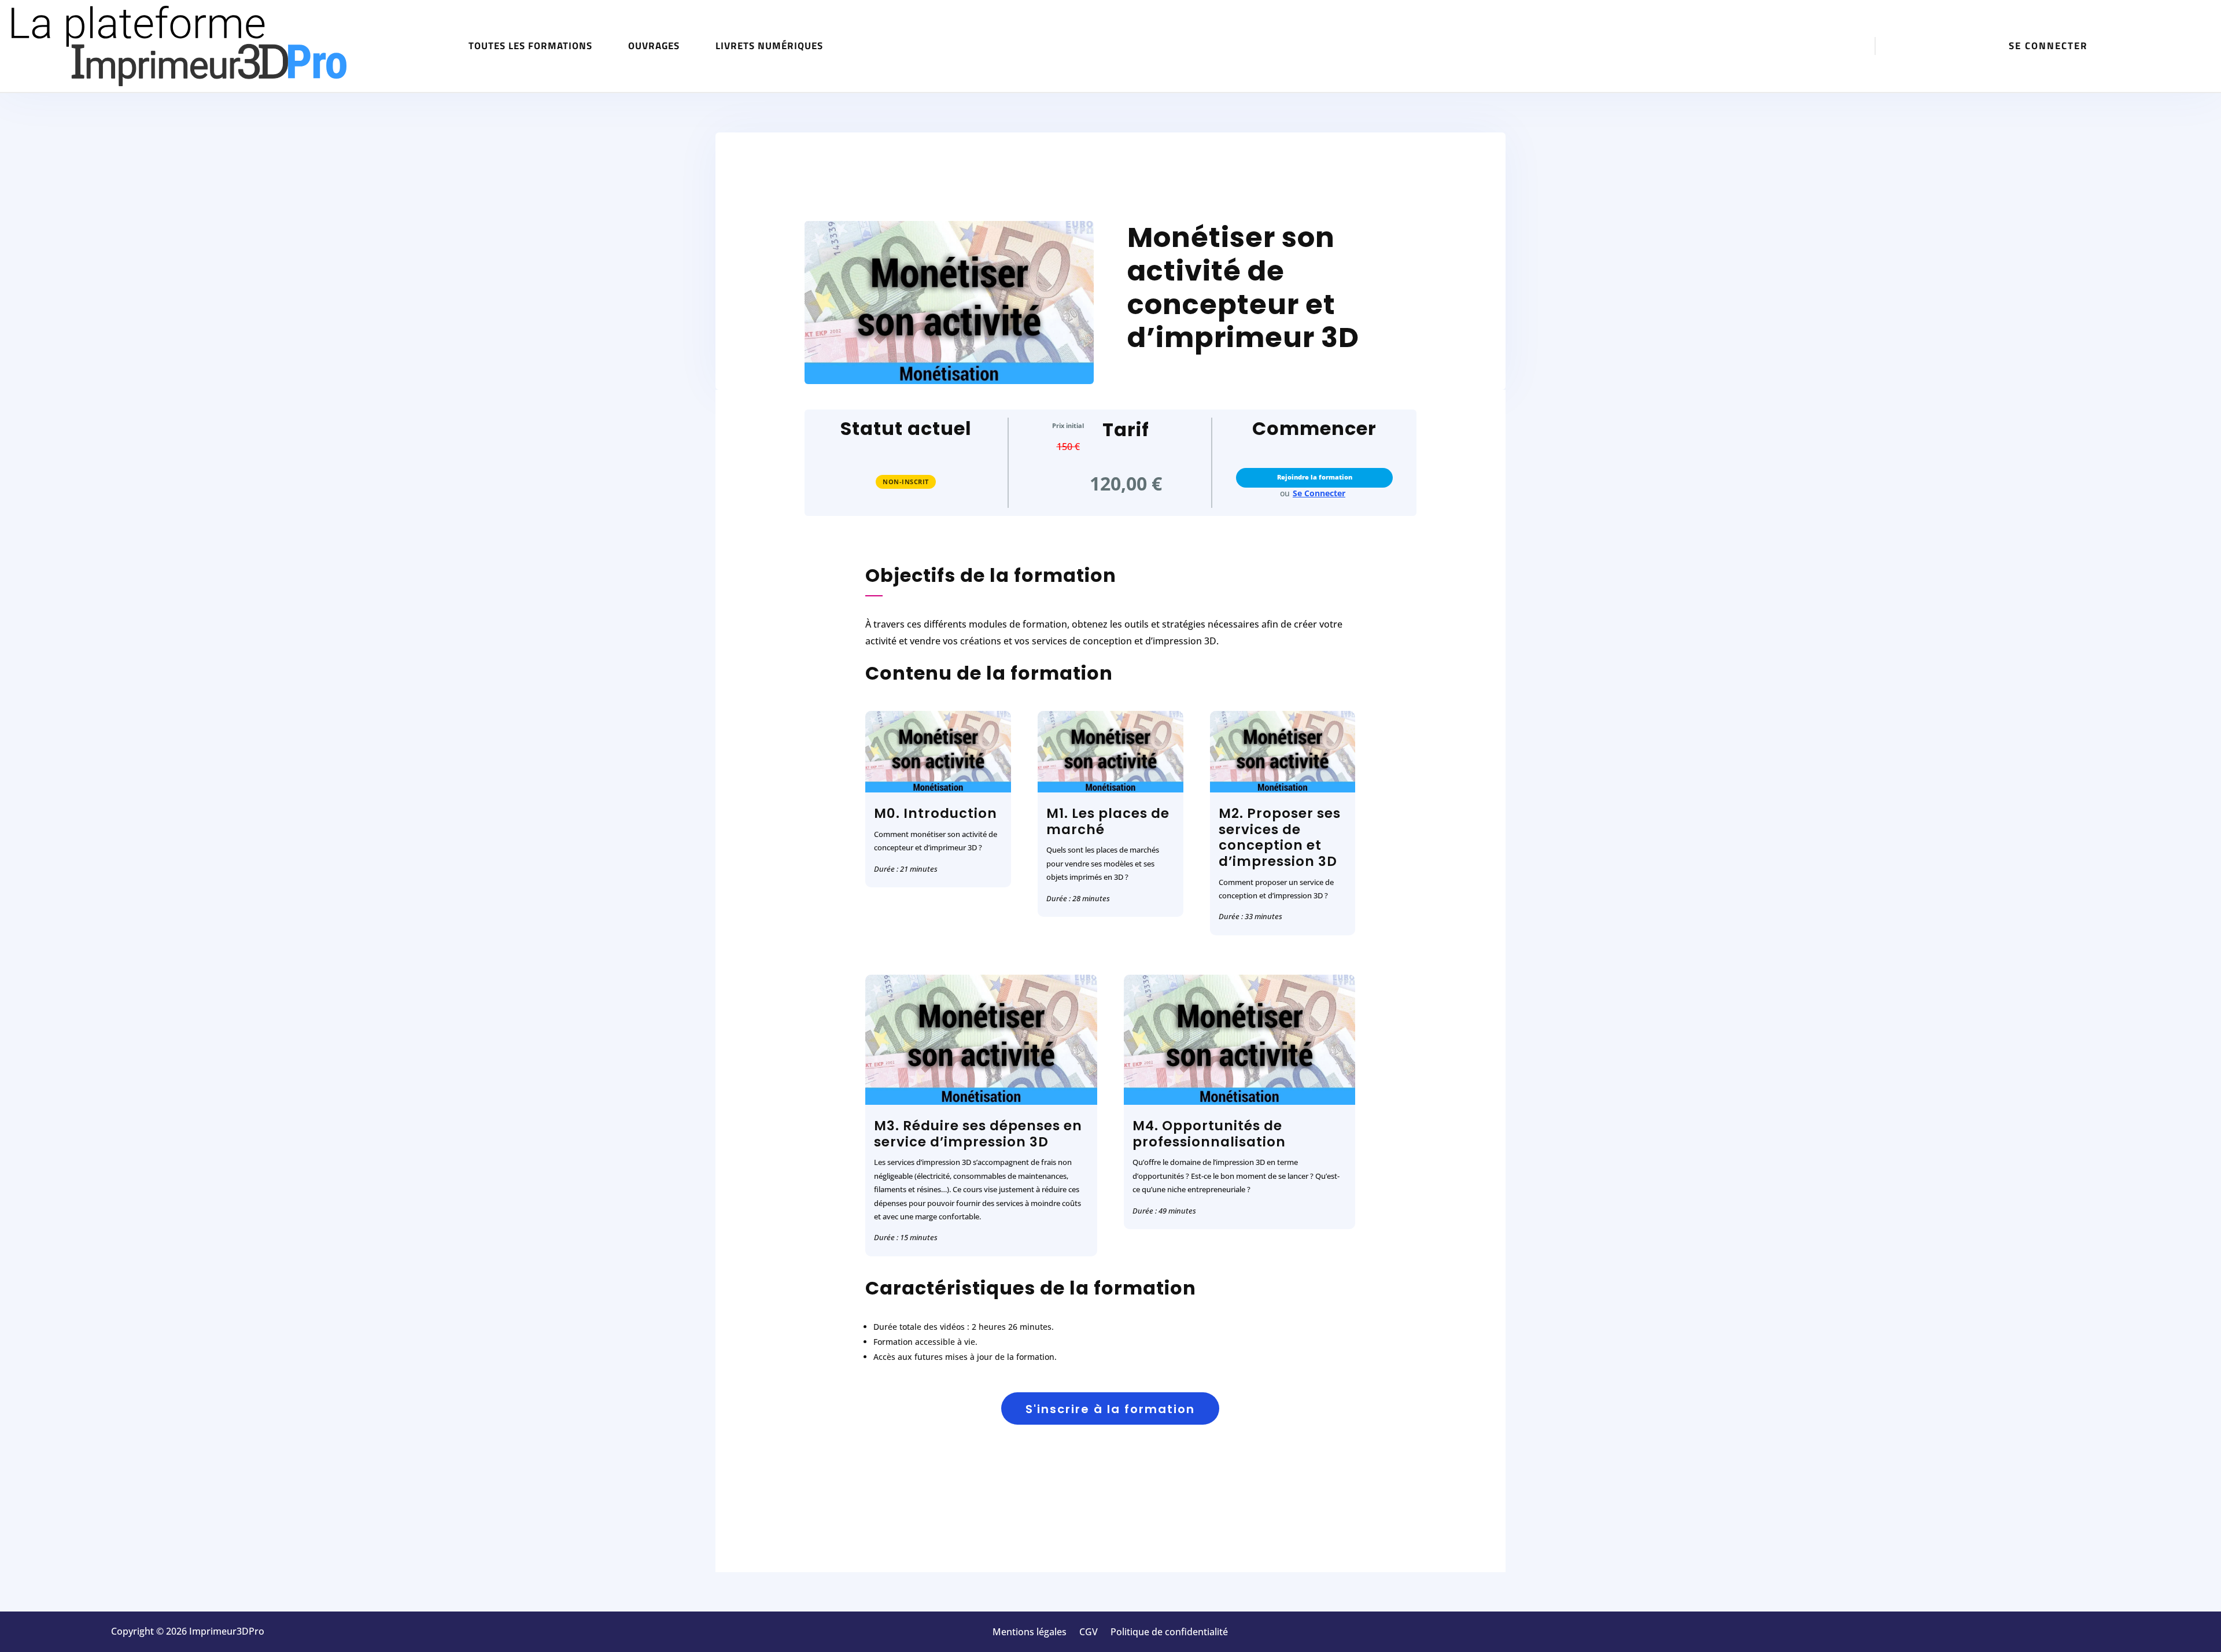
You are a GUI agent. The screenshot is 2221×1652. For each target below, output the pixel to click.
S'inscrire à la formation (1110, 1409)
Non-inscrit (906, 482)
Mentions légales (1030, 1633)
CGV (1089, 1633)
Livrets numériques (769, 46)
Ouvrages (654, 46)
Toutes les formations (530, 46)
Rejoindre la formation (1315, 477)
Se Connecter (1319, 493)
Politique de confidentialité (1169, 1633)
